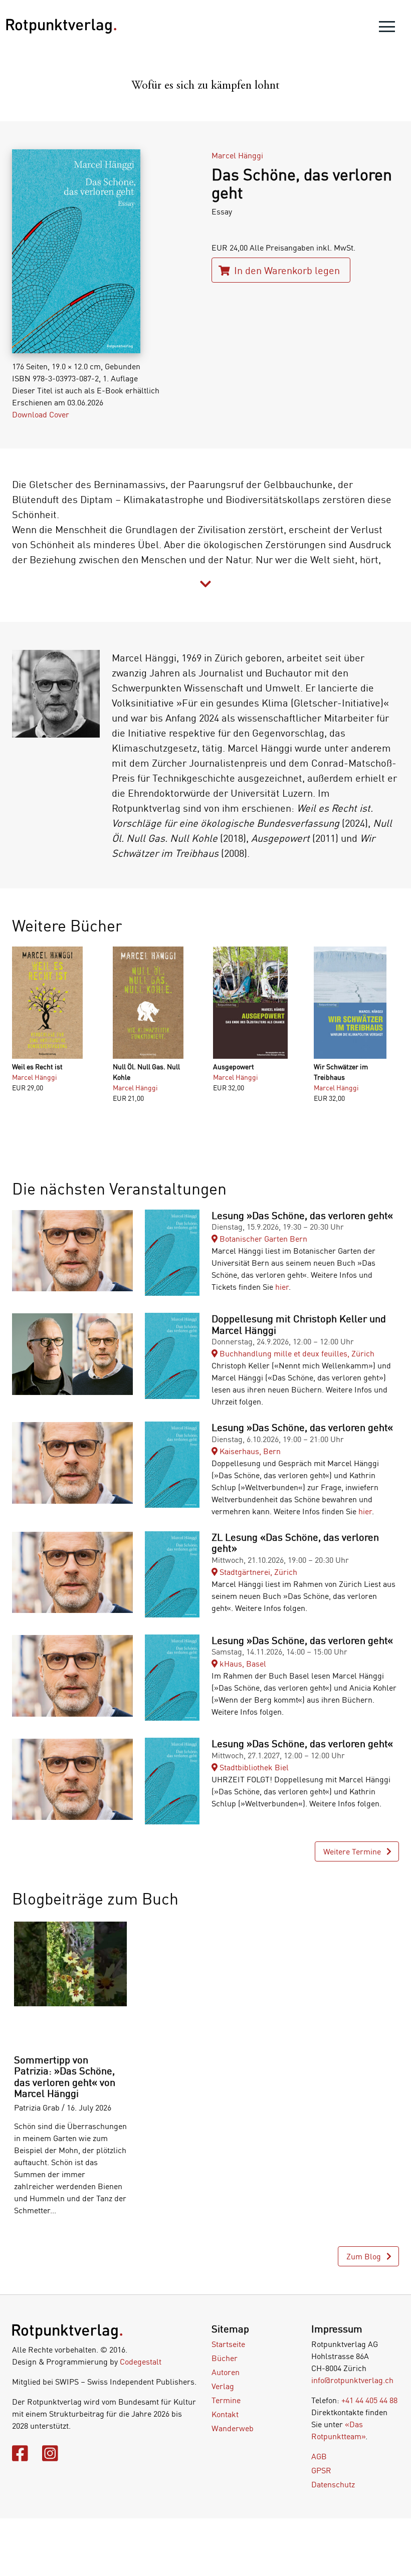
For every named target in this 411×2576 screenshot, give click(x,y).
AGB (319, 2456)
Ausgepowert (234, 1067)
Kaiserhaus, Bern (249, 1451)
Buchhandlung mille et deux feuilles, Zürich (296, 1353)
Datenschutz (333, 2484)
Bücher (225, 2358)
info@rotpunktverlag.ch (352, 2380)
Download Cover (41, 414)
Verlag (223, 2386)
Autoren (226, 2372)
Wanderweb (233, 2428)
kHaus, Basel (242, 1664)
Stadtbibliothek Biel (253, 1767)
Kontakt (225, 2414)
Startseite (228, 2344)
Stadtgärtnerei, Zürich (257, 1572)
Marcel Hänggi (237, 155)
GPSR (321, 2470)
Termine (226, 2400)
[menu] (387, 29)
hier (282, 1287)
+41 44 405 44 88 (369, 2400)
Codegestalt (141, 2362)
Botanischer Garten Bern (262, 1239)
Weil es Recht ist (37, 1067)
